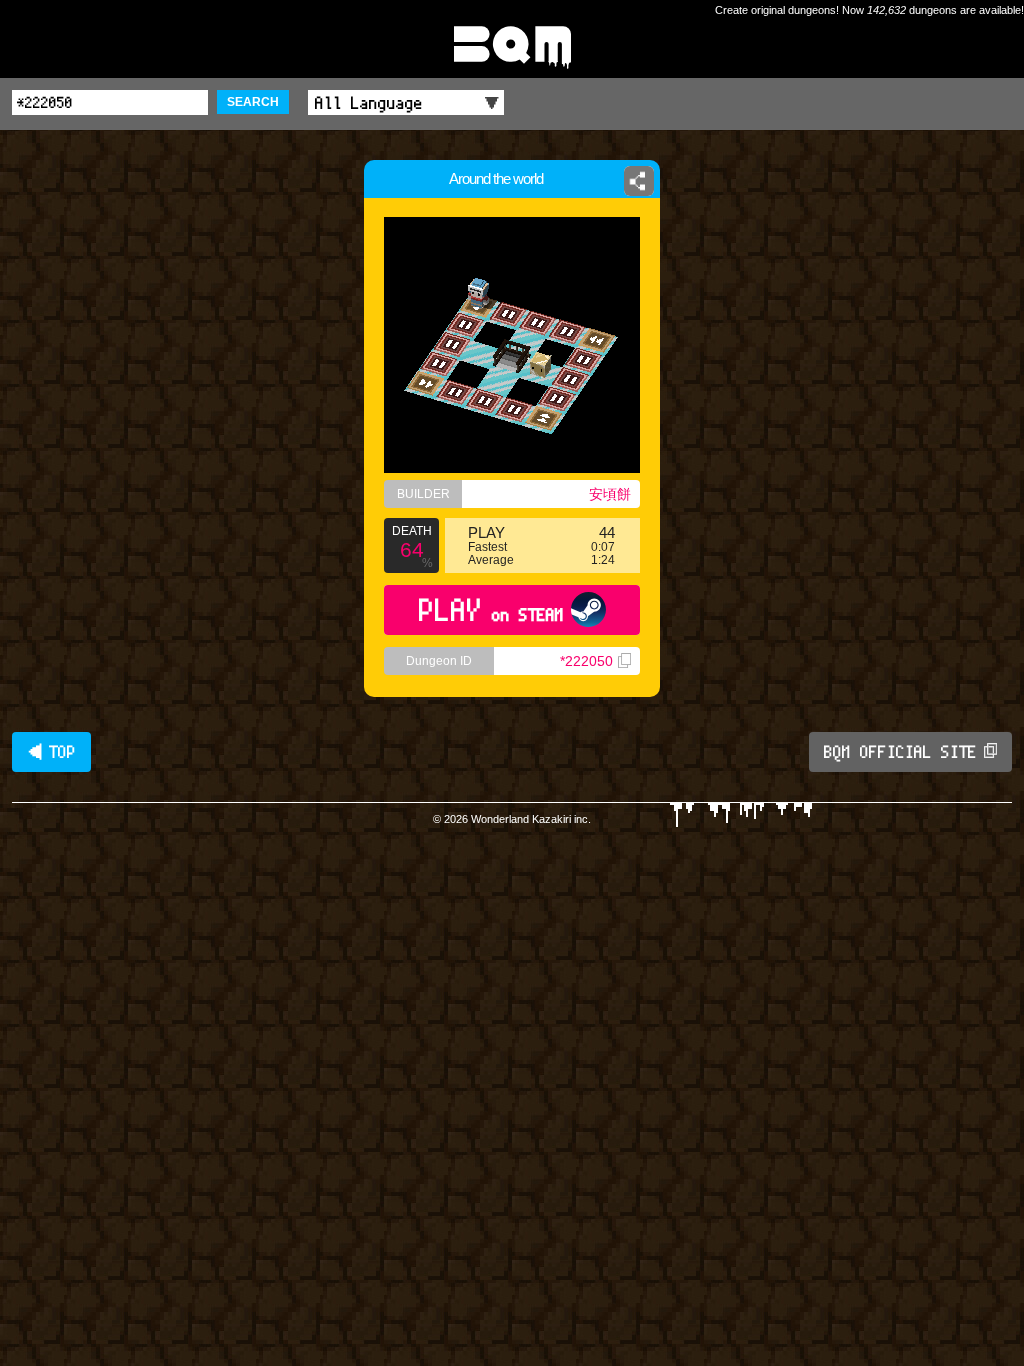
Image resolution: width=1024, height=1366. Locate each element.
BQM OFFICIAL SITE (900, 752)
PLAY (491, 609)
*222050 (586, 661)
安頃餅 (610, 494)
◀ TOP (51, 752)
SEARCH (253, 102)
